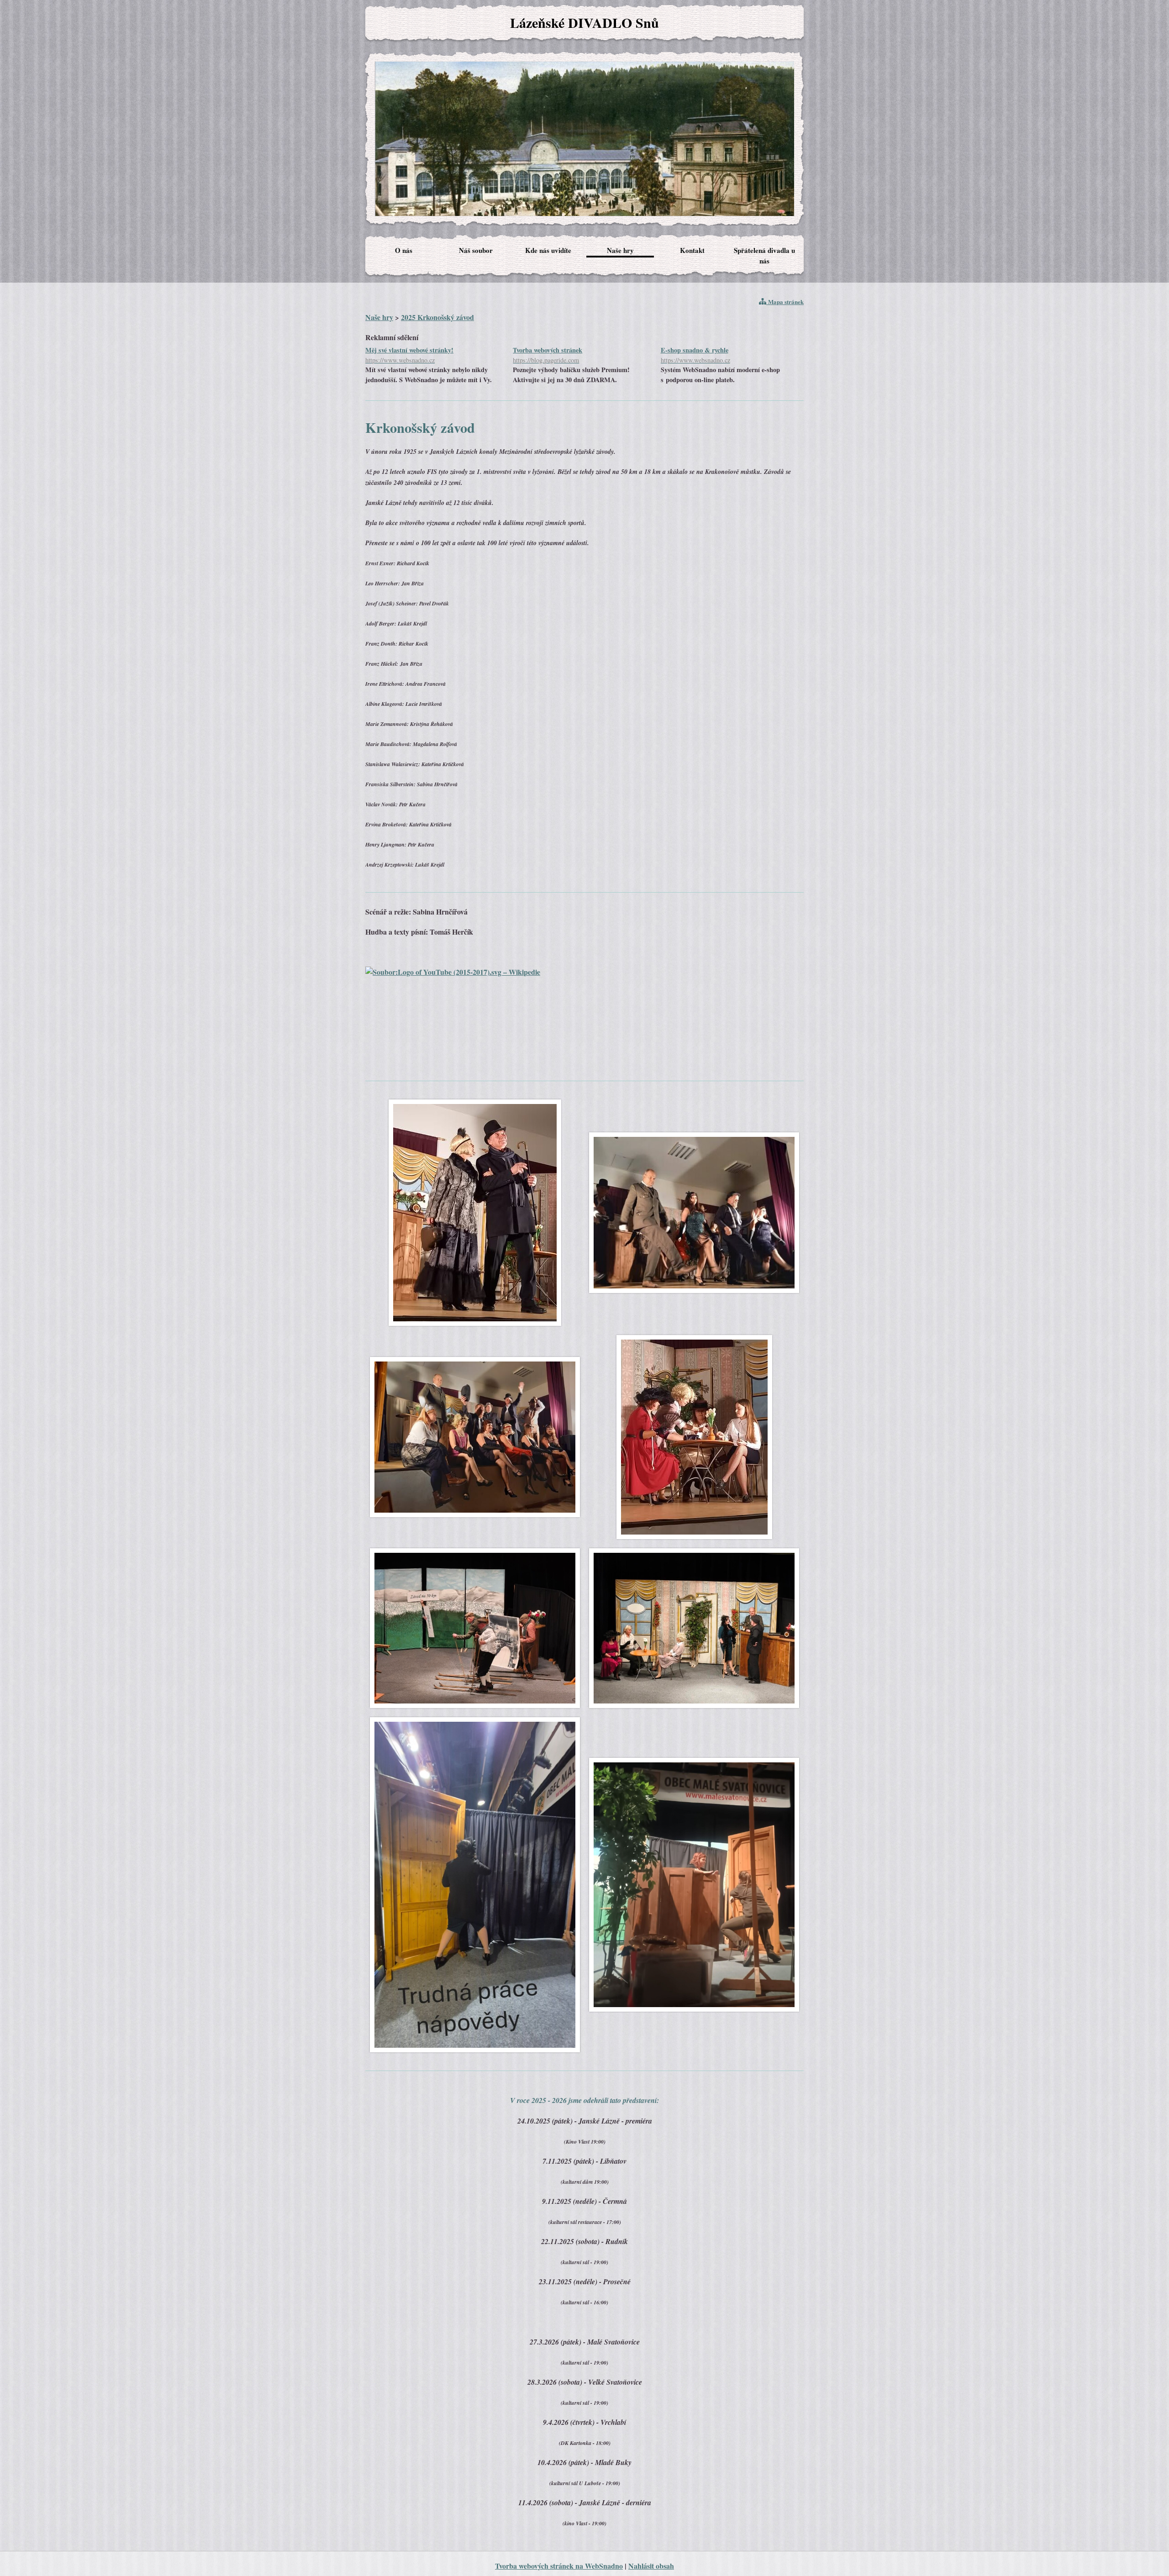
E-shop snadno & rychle (695, 355)
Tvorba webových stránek (548, 355)
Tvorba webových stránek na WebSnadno (559, 2566)
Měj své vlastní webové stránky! (409, 355)
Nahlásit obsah (651, 2566)
